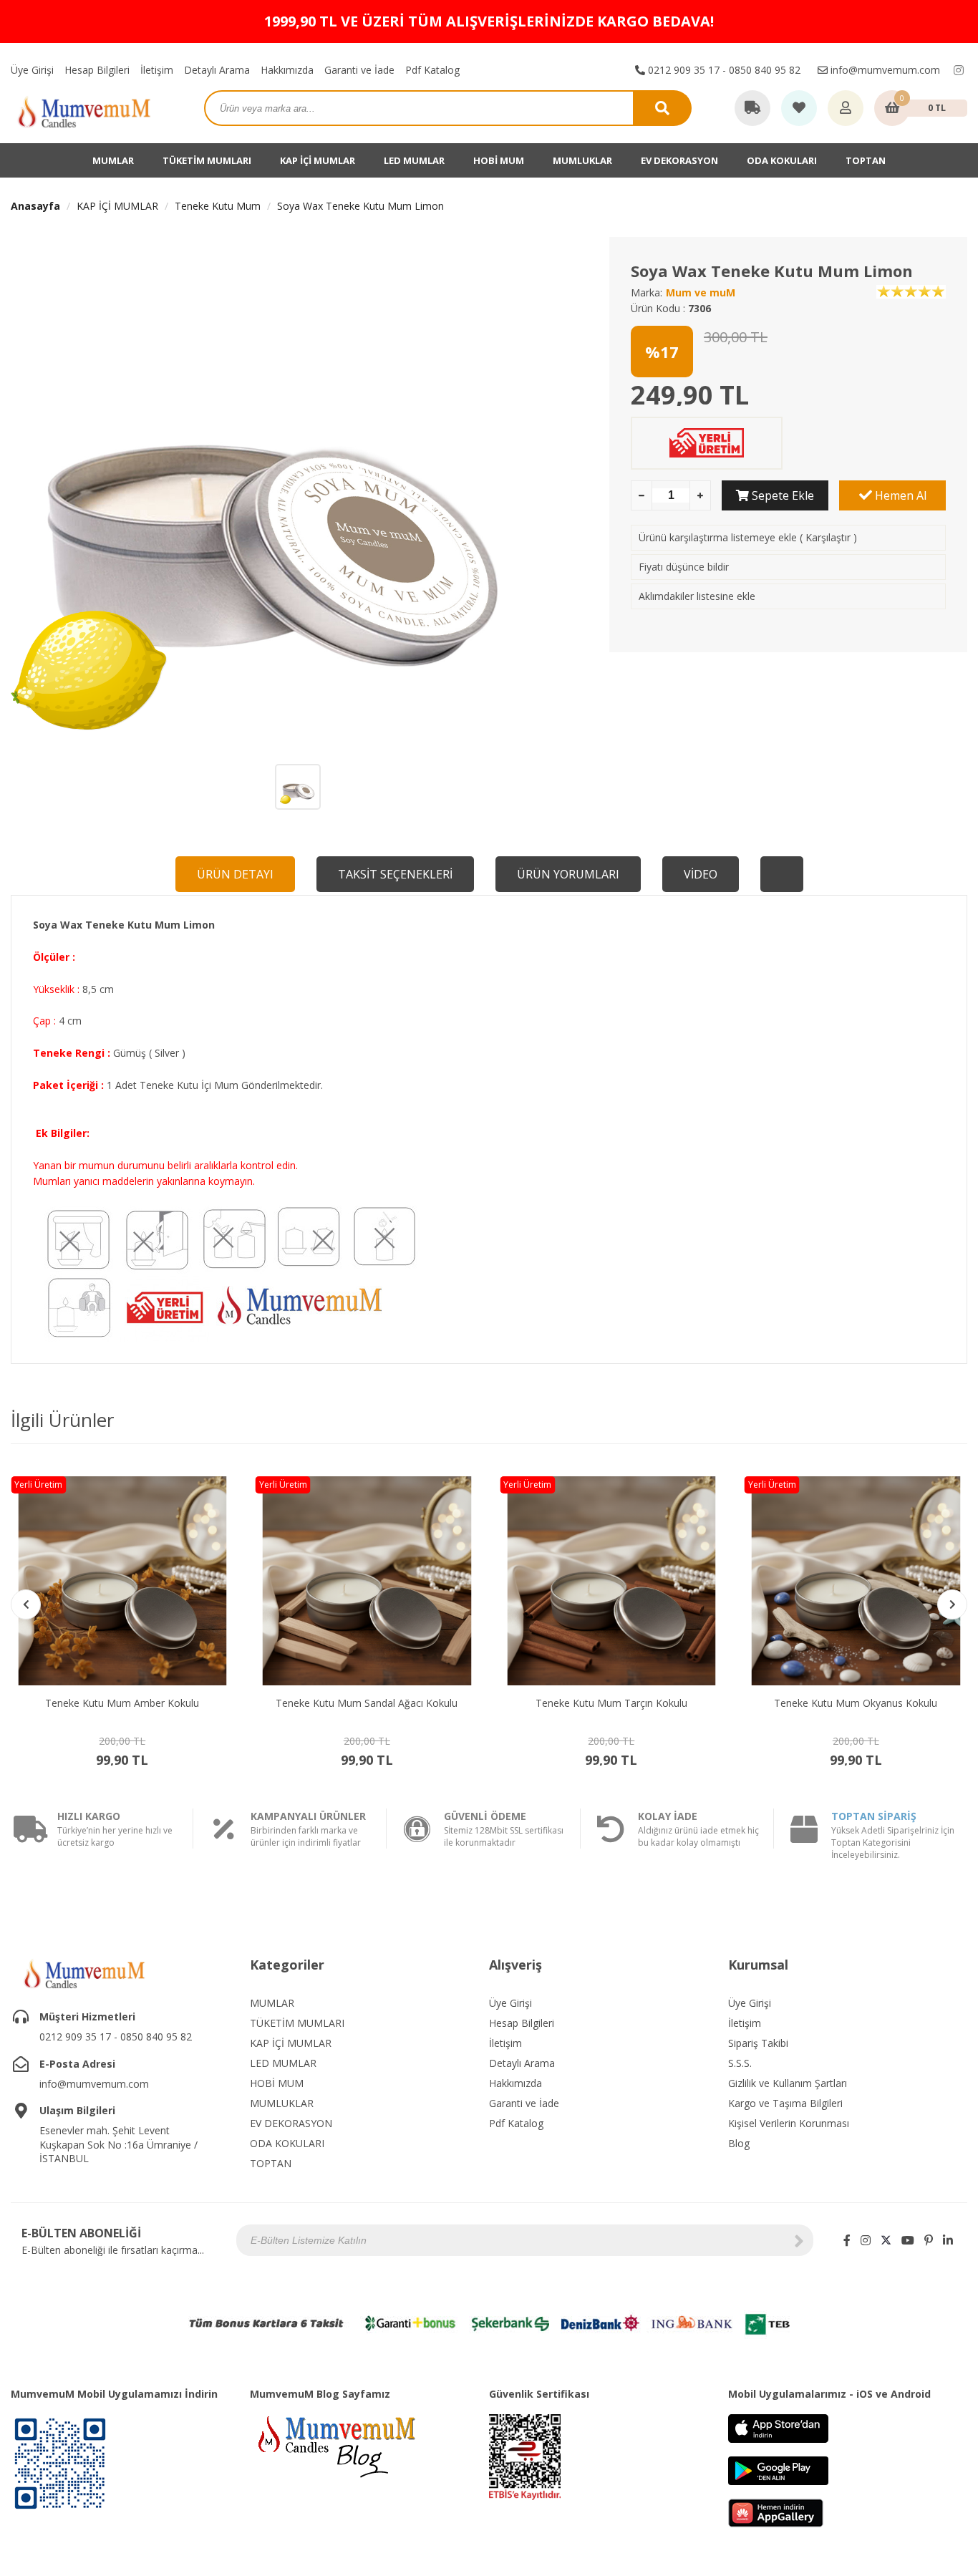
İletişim (157, 70)
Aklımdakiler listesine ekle (697, 596)
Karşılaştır (828, 537)
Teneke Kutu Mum (218, 206)
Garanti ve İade (359, 70)
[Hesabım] (846, 109)
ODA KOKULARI (782, 160)
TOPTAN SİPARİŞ (874, 1816)
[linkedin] (948, 2240)
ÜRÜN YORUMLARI (568, 874)
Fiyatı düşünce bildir (684, 567)
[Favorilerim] (799, 109)
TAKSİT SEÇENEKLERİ (395, 874)
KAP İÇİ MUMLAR (318, 160)
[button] (952, 1604)
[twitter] (886, 2240)
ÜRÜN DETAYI (235, 874)
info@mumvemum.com (884, 70)
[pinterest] (929, 2240)
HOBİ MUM (499, 160)
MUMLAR (113, 160)
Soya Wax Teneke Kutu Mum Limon (360, 206)
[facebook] (847, 2240)
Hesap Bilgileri (97, 70)
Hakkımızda (287, 70)
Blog (739, 2143)
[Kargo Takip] (752, 109)
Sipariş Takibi (758, 2043)
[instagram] (959, 70)
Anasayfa (35, 206)
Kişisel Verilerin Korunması (789, 2123)
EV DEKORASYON (679, 160)
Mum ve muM (701, 292)
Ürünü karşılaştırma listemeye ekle (718, 537)
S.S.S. (740, 2063)
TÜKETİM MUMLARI (207, 160)
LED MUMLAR (414, 160)
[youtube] (908, 2240)
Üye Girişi (32, 70)
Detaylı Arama (217, 70)
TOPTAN (866, 160)
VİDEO (701, 874)
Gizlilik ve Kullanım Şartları (788, 2083)
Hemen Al (899, 495)
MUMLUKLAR (582, 160)
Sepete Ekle (781, 495)
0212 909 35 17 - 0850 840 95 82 (723, 70)
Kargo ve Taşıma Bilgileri (785, 2103)
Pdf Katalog (432, 70)
